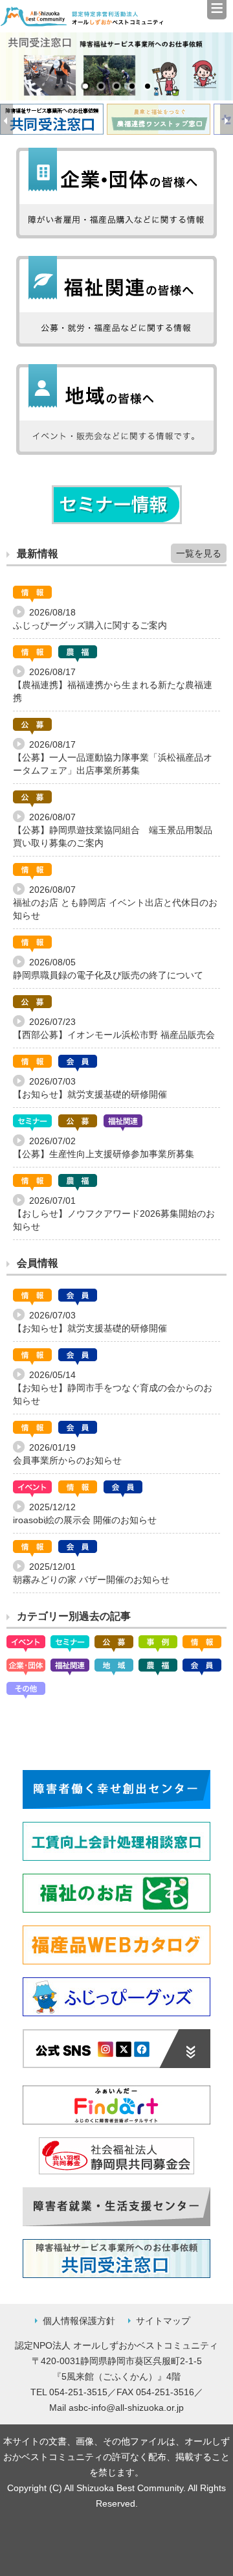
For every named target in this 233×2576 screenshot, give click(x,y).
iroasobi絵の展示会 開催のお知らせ (85, 1520)
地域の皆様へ (116, 409)
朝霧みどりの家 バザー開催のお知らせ (91, 1580)
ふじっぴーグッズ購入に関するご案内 (90, 625)
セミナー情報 (117, 505)
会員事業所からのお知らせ (67, 1460)
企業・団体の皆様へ (116, 193)
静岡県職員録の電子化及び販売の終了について (108, 975)
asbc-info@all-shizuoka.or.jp (126, 2408)
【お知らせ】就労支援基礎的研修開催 (90, 1094)
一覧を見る (199, 553)
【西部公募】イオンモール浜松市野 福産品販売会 (114, 1035)
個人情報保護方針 (79, 2321)
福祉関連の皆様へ (116, 301)
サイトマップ (163, 2321)
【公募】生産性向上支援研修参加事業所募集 (104, 1154)
